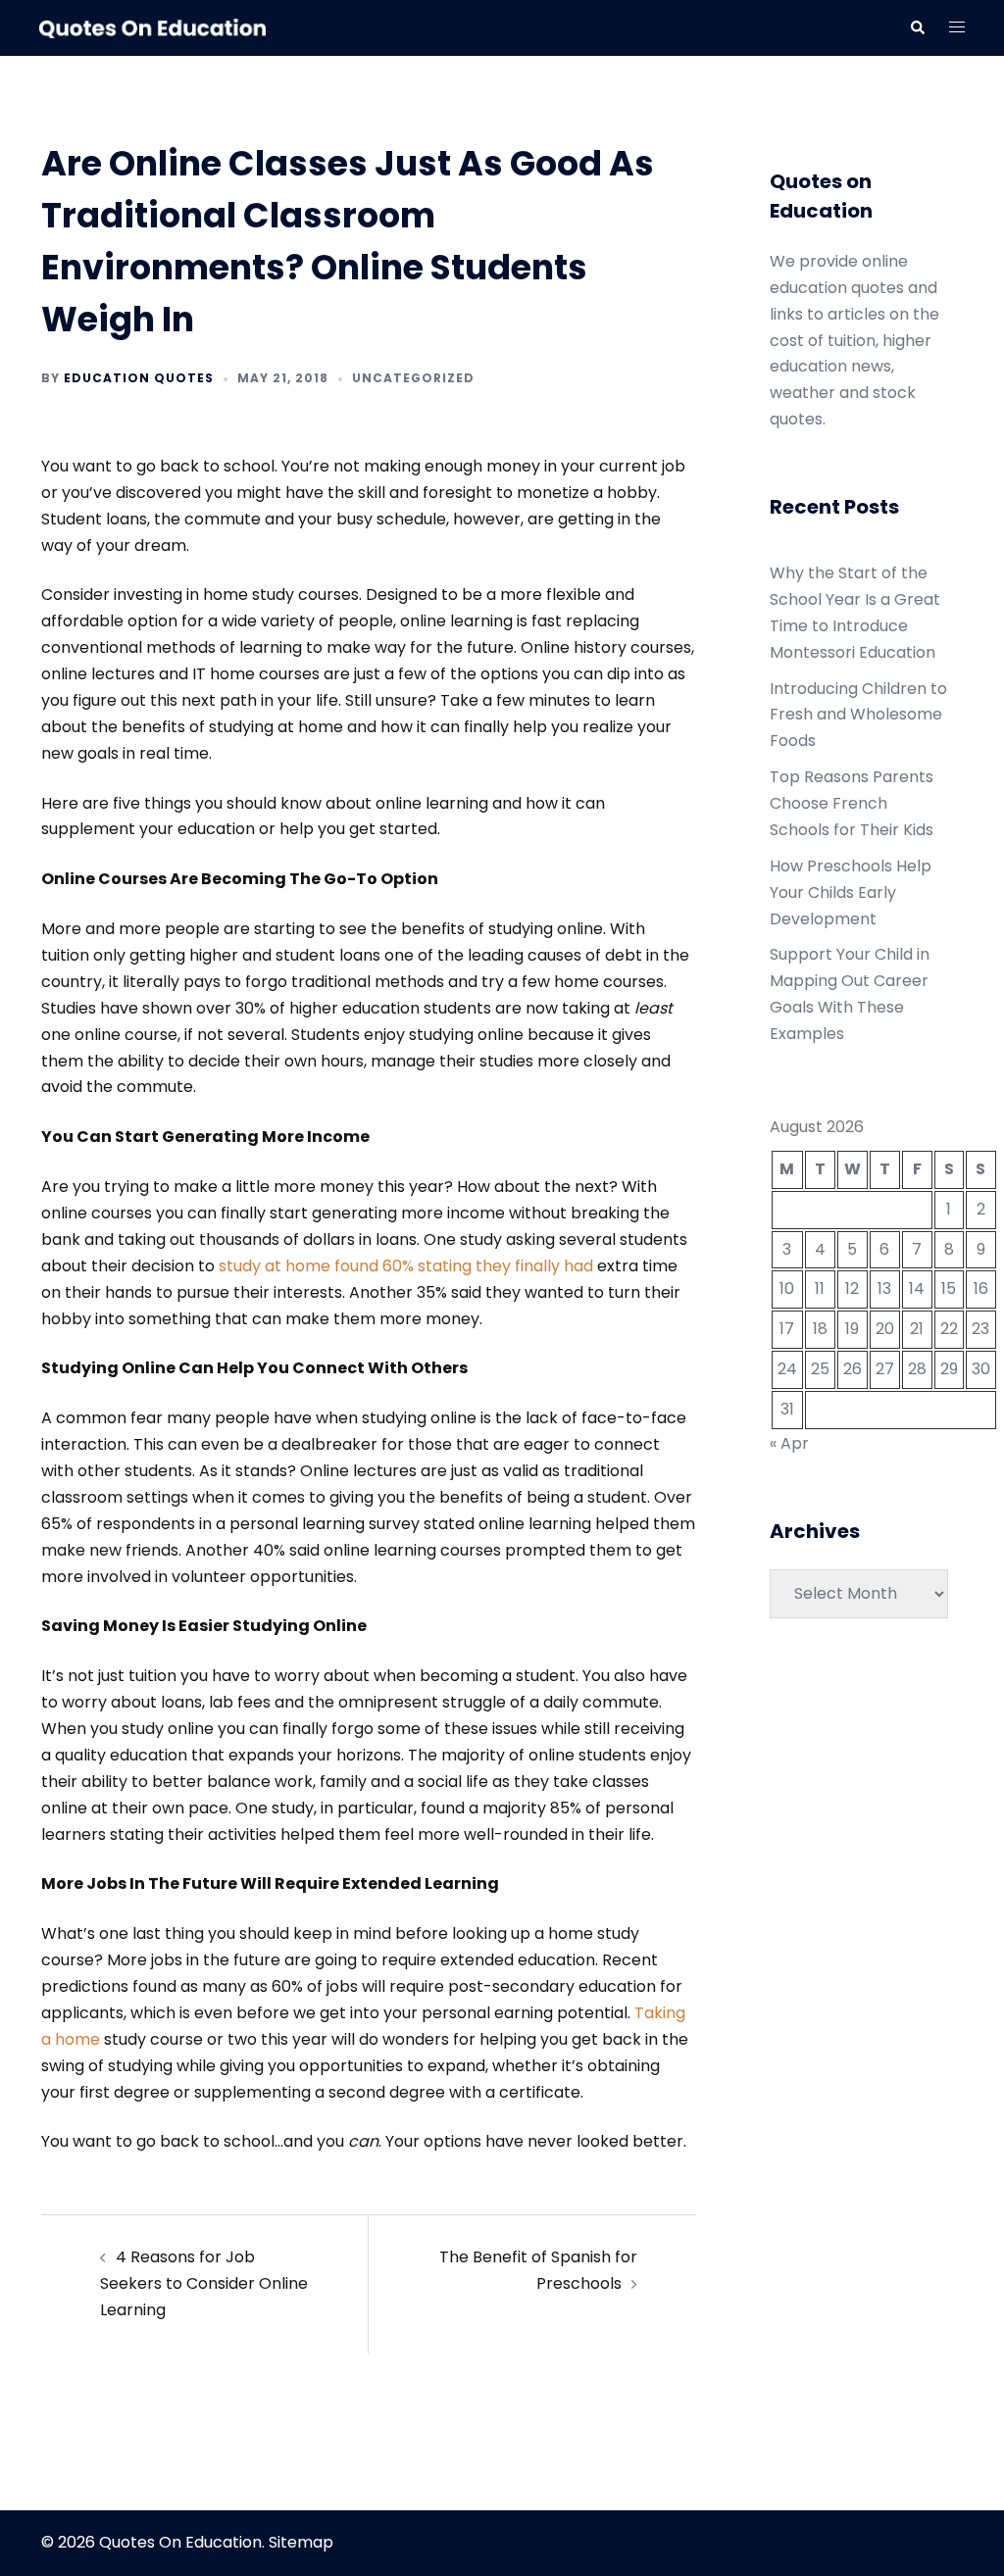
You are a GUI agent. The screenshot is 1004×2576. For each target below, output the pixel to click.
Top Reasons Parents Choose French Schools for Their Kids (852, 803)
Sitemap (301, 2542)
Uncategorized (413, 378)
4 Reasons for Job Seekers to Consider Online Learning (204, 2283)
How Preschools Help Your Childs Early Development (851, 892)
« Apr (789, 1443)
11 (820, 1288)
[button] (917, 27)
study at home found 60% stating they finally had (406, 1266)
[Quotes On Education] (152, 27)
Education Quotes (139, 378)
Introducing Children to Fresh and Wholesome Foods (858, 715)
